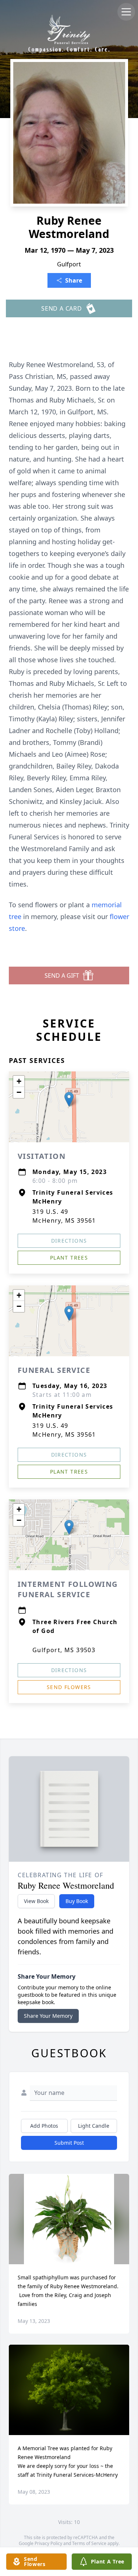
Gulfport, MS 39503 (64, 1650)
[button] (69, 1099)
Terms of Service (89, 2543)
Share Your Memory (48, 2016)
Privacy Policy (48, 2543)
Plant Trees (69, 1258)
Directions (69, 1241)
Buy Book (77, 1901)
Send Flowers (69, 1687)
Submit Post (69, 2143)
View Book (36, 1901)
